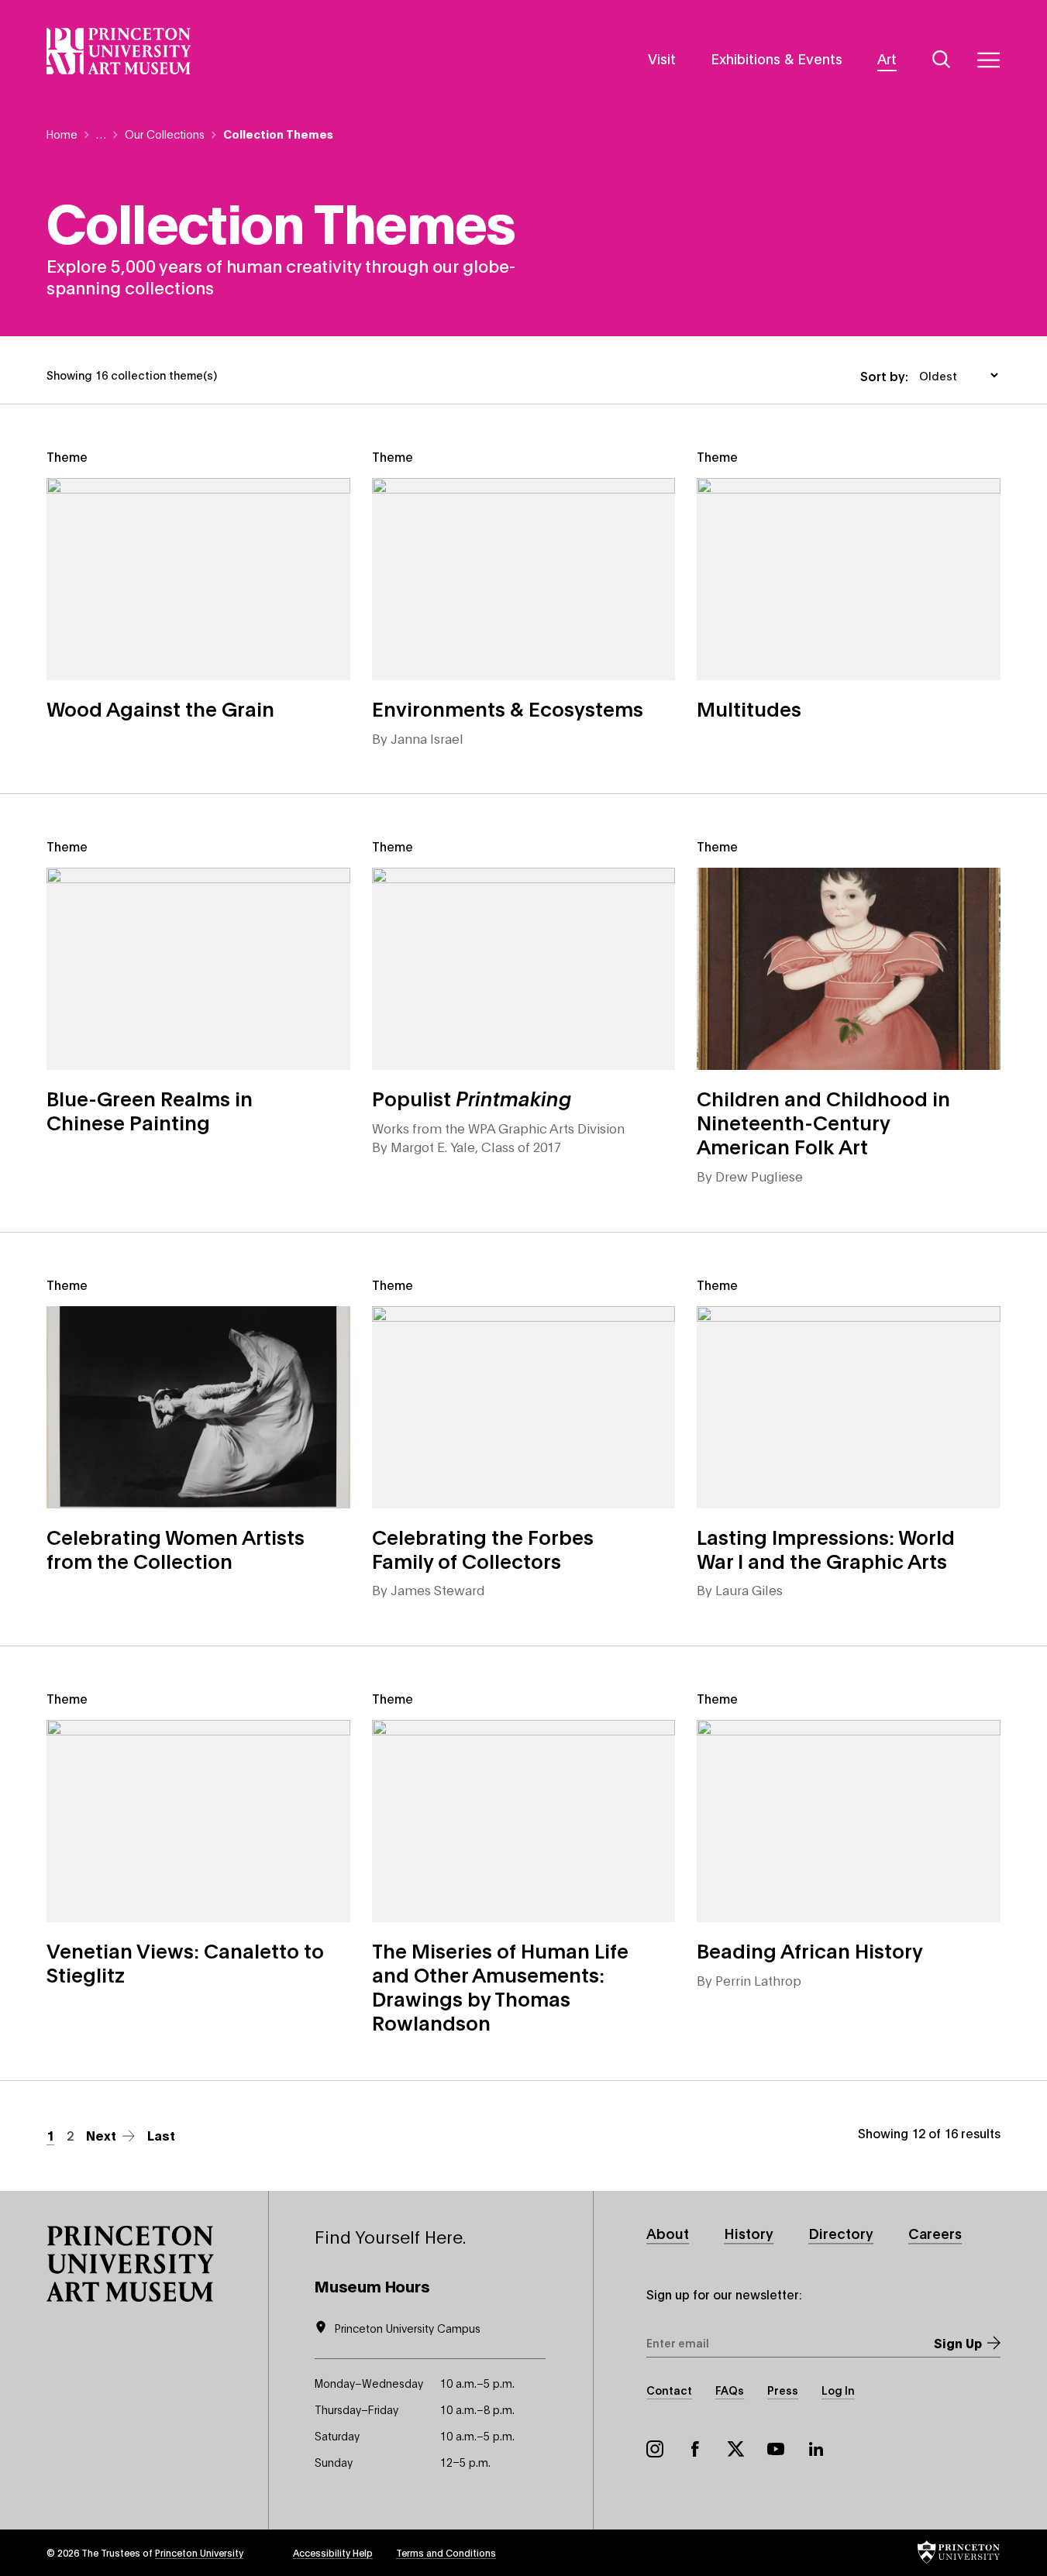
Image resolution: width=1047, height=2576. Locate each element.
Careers (935, 2233)
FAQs (730, 2390)
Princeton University (199, 2552)
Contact (669, 2390)
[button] (130, 2264)
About (668, 2233)
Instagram (655, 2449)
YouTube (776, 2449)
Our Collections (165, 134)
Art (887, 58)
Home (62, 134)
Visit (662, 58)
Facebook (695, 2449)
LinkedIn (816, 2449)
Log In (838, 2390)
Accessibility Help (333, 2552)
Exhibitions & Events (777, 58)
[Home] (119, 51)
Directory (841, 2233)
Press (783, 2390)
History (749, 2233)
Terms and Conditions (446, 2552)
